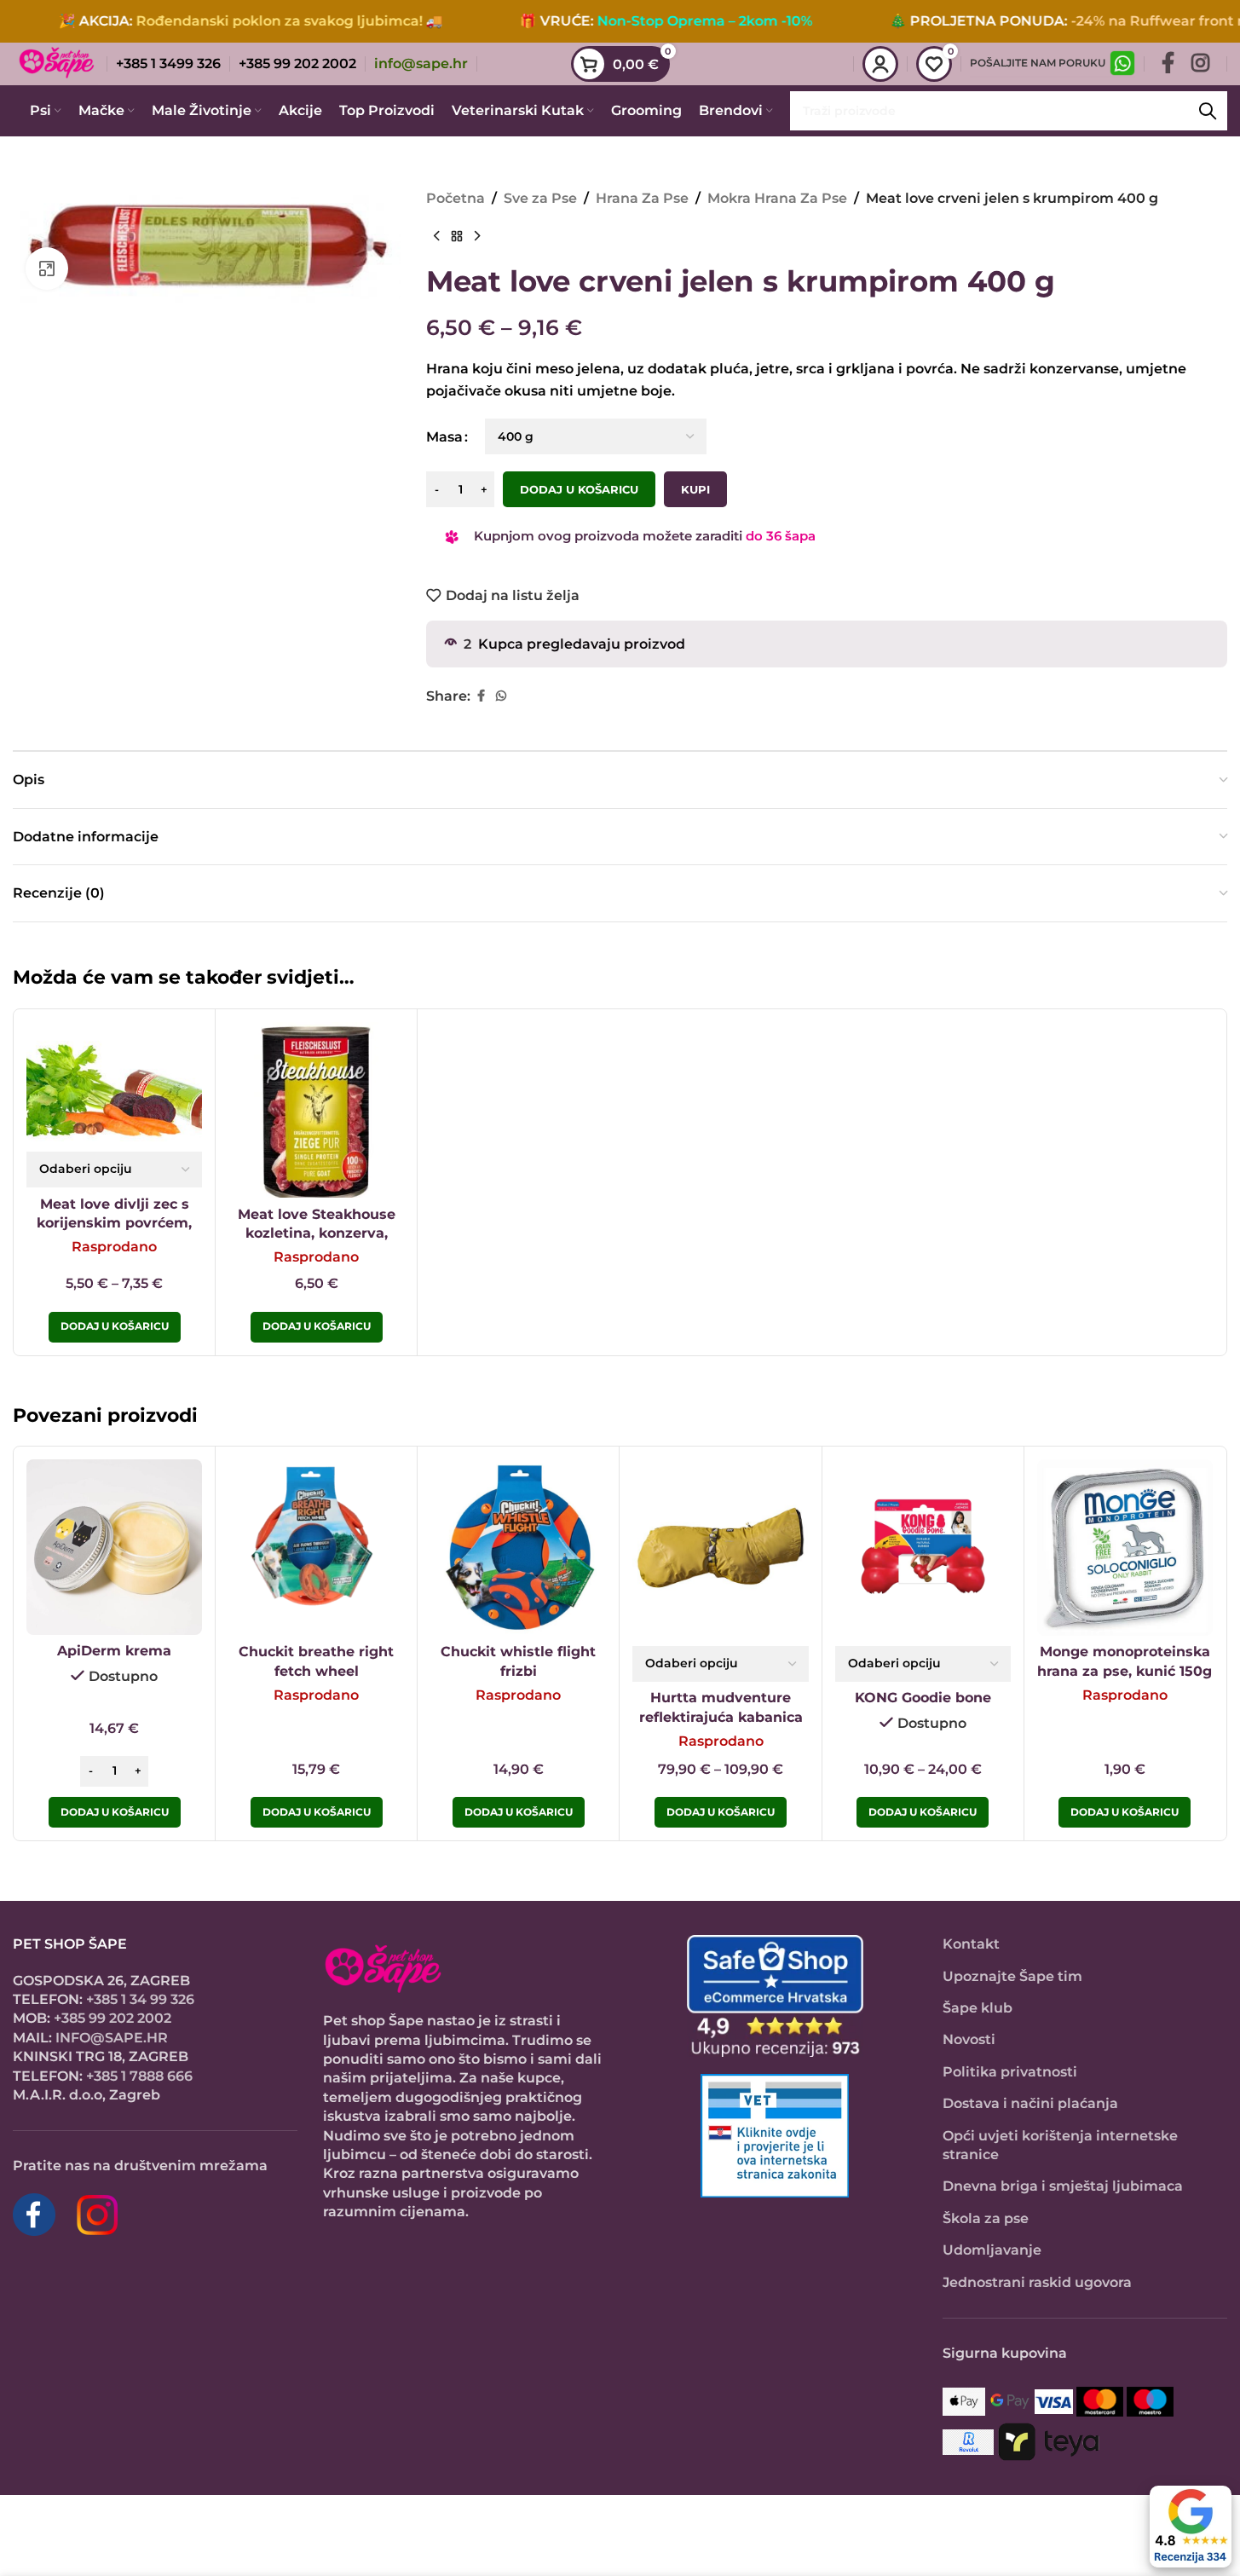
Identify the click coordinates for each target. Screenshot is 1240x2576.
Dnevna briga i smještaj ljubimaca (1063, 2186)
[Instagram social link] (1200, 64)
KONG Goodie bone (923, 1698)
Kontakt (971, 1944)
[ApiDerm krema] (114, 1547)
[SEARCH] (1208, 111)
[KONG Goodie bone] (923, 1547)
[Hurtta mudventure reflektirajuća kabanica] (720, 1547)
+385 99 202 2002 (112, 2018)
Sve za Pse (540, 198)
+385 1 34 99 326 (140, 1999)
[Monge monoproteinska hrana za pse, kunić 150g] (1125, 1547)
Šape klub (978, 2008)
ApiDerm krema (114, 1651)
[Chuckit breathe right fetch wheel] (316, 1547)
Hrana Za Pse (642, 198)
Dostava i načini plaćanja (1030, 2103)
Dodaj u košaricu (579, 489)
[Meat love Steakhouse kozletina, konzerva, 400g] (316, 1110)
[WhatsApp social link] (501, 696)
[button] (115, 1812)
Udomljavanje (992, 2250)
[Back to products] (457, 237)
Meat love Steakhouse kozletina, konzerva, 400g (317, 1233)
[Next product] (477, 237)
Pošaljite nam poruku (1038, 63)
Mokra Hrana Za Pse (777, 198)
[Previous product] (436, 237)
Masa (444, 437)
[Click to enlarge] (47, 269)
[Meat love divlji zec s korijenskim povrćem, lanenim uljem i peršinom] (114, 1082)
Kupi (695, 489)
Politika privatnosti (1010, 2072)
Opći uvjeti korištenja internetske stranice (1060, 2145)
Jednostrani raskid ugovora (1037, 2282)
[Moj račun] (880, 64)
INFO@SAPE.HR (112, 2038)
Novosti (969, 2039)
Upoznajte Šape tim (1012, 1976)
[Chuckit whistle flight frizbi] (518, 1547)
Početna (456, 198)
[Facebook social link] (1168, 64)
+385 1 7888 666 (139, 2076)
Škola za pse (986, 2218)
